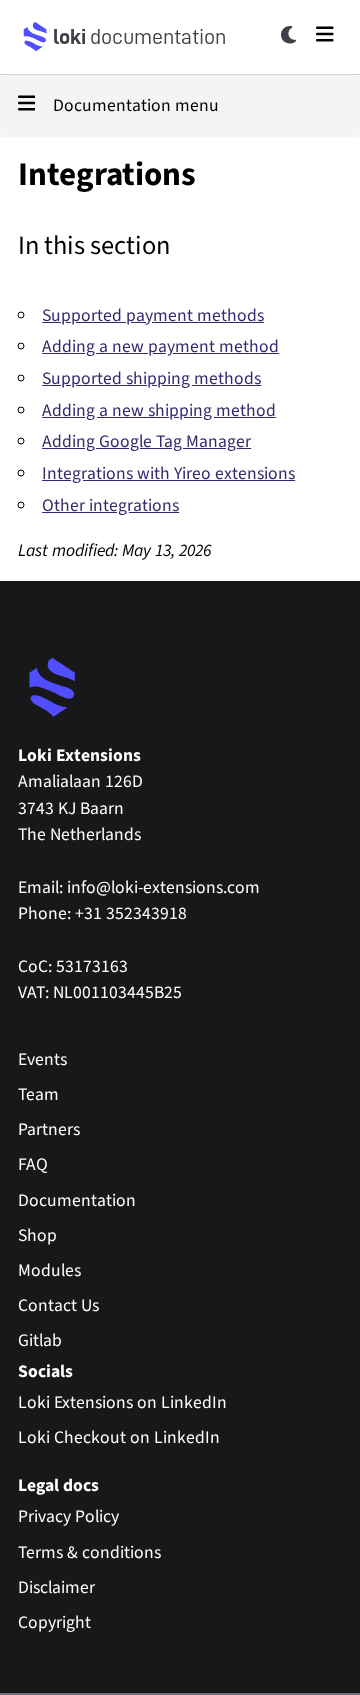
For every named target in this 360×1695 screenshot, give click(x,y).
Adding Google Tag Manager (146, 441)
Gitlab (40, 1340)
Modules (49, 1270)
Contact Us (58, 1305)
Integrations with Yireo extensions (168, 473)
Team (38, 1094)
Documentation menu (136, 105)
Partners (49, 1129)
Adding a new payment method (160, 346)
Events (42, 1059)
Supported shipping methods (151, 378)
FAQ (33, 1164)
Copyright (54, 1622)
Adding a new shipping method (159, 410)
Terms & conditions (89, 1552)
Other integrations (110, 505)
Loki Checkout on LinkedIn (119, 1437)
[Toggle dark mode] (290, 35)
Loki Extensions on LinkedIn (122, 1402)
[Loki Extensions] (53, 688)
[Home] (35, 37)
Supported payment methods (153, 315)
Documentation (77, 1200)
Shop (37, 1235)
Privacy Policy (68, 1516)
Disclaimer (56, 1587)
